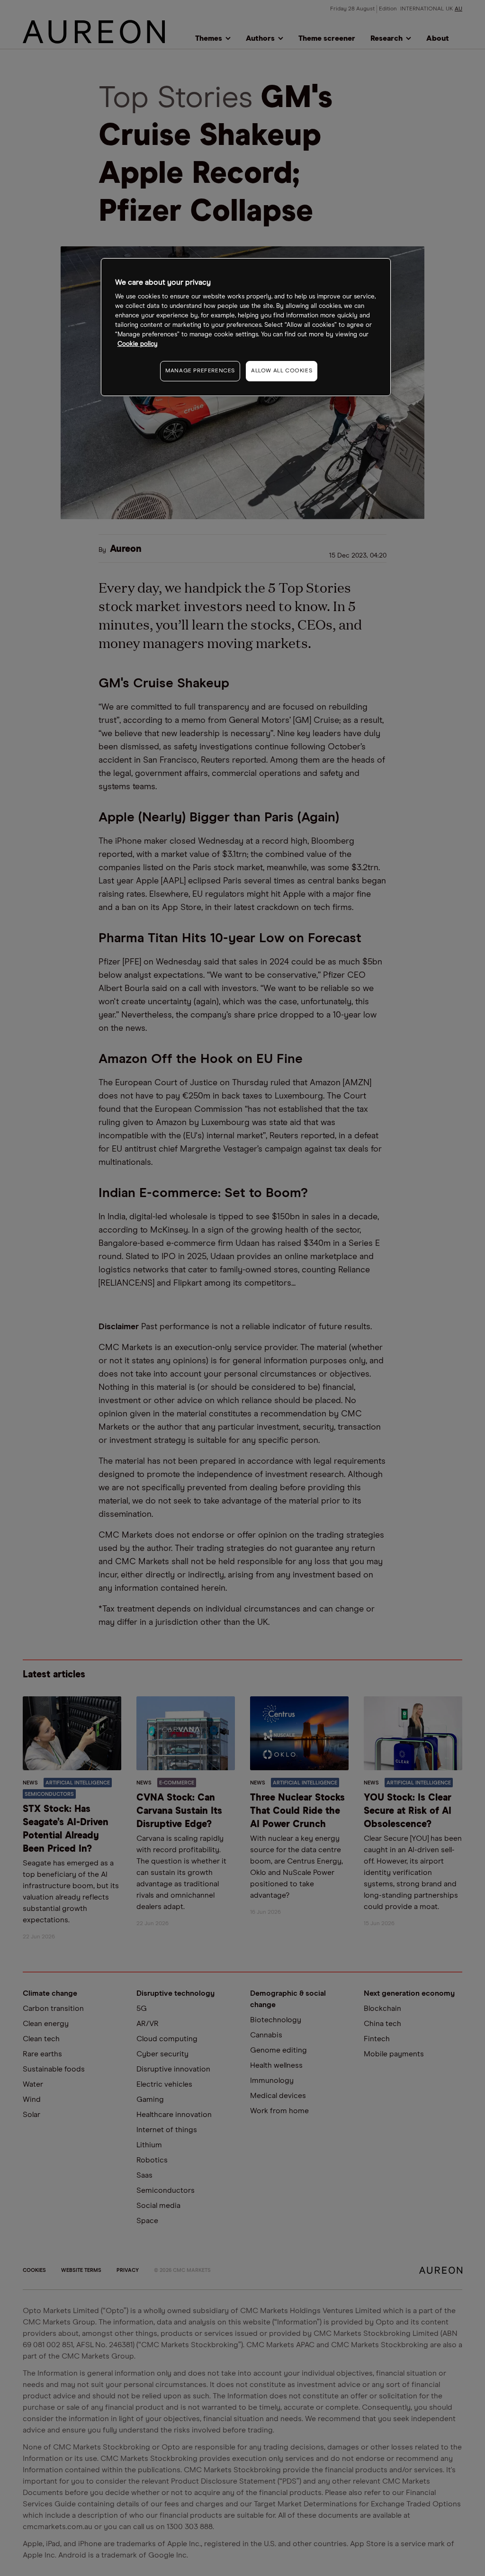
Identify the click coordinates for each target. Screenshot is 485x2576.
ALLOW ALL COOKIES (282, 371)
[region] (246, 327)
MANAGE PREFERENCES (200, 371)
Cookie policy (138, 344)
